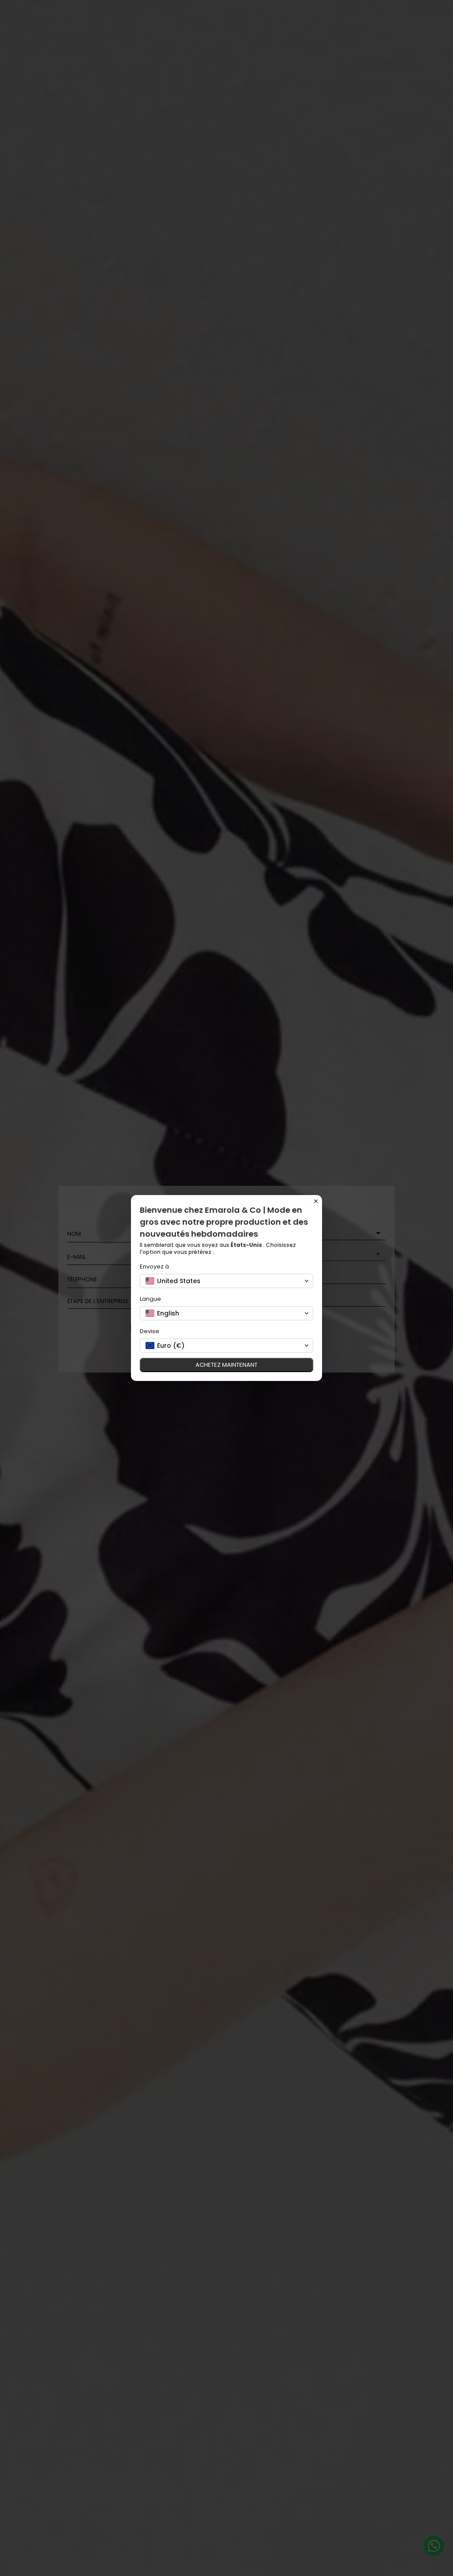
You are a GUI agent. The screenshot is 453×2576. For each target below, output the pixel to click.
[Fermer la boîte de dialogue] (316, 1201)
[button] (226, 1281)
